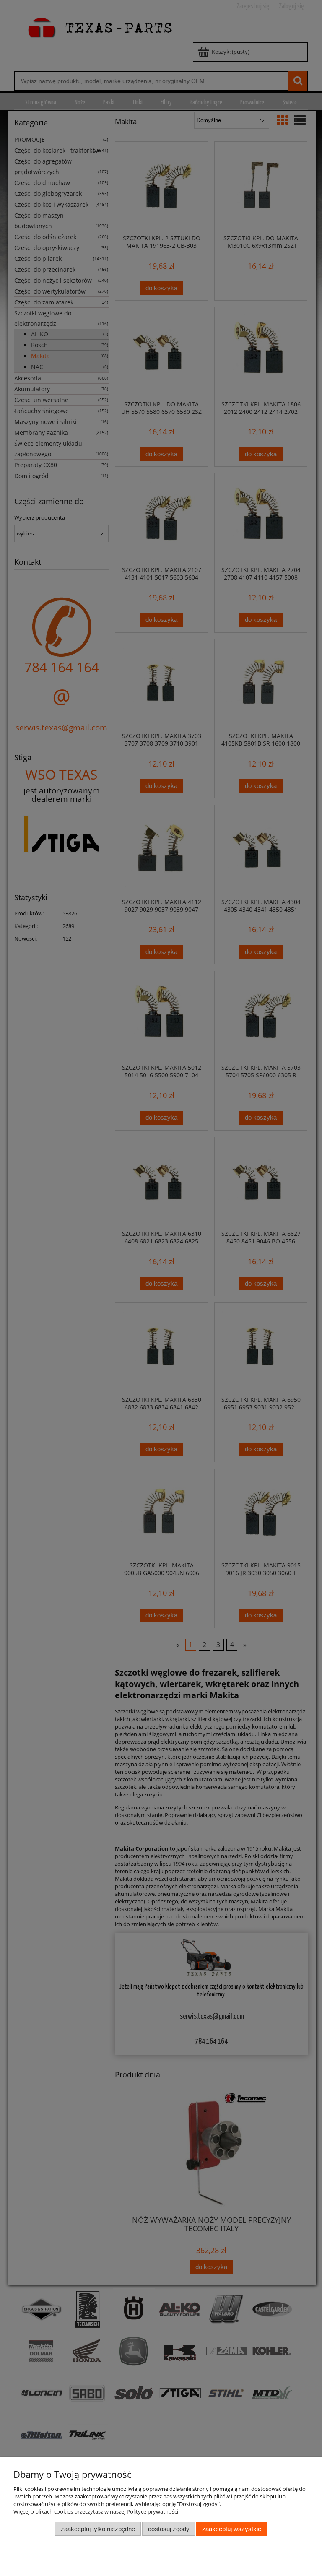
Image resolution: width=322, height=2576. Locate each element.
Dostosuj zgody (169, 2529)
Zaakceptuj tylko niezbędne (98, 2529)
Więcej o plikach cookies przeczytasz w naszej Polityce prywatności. (96, 2511)
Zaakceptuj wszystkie (232, 2529)
